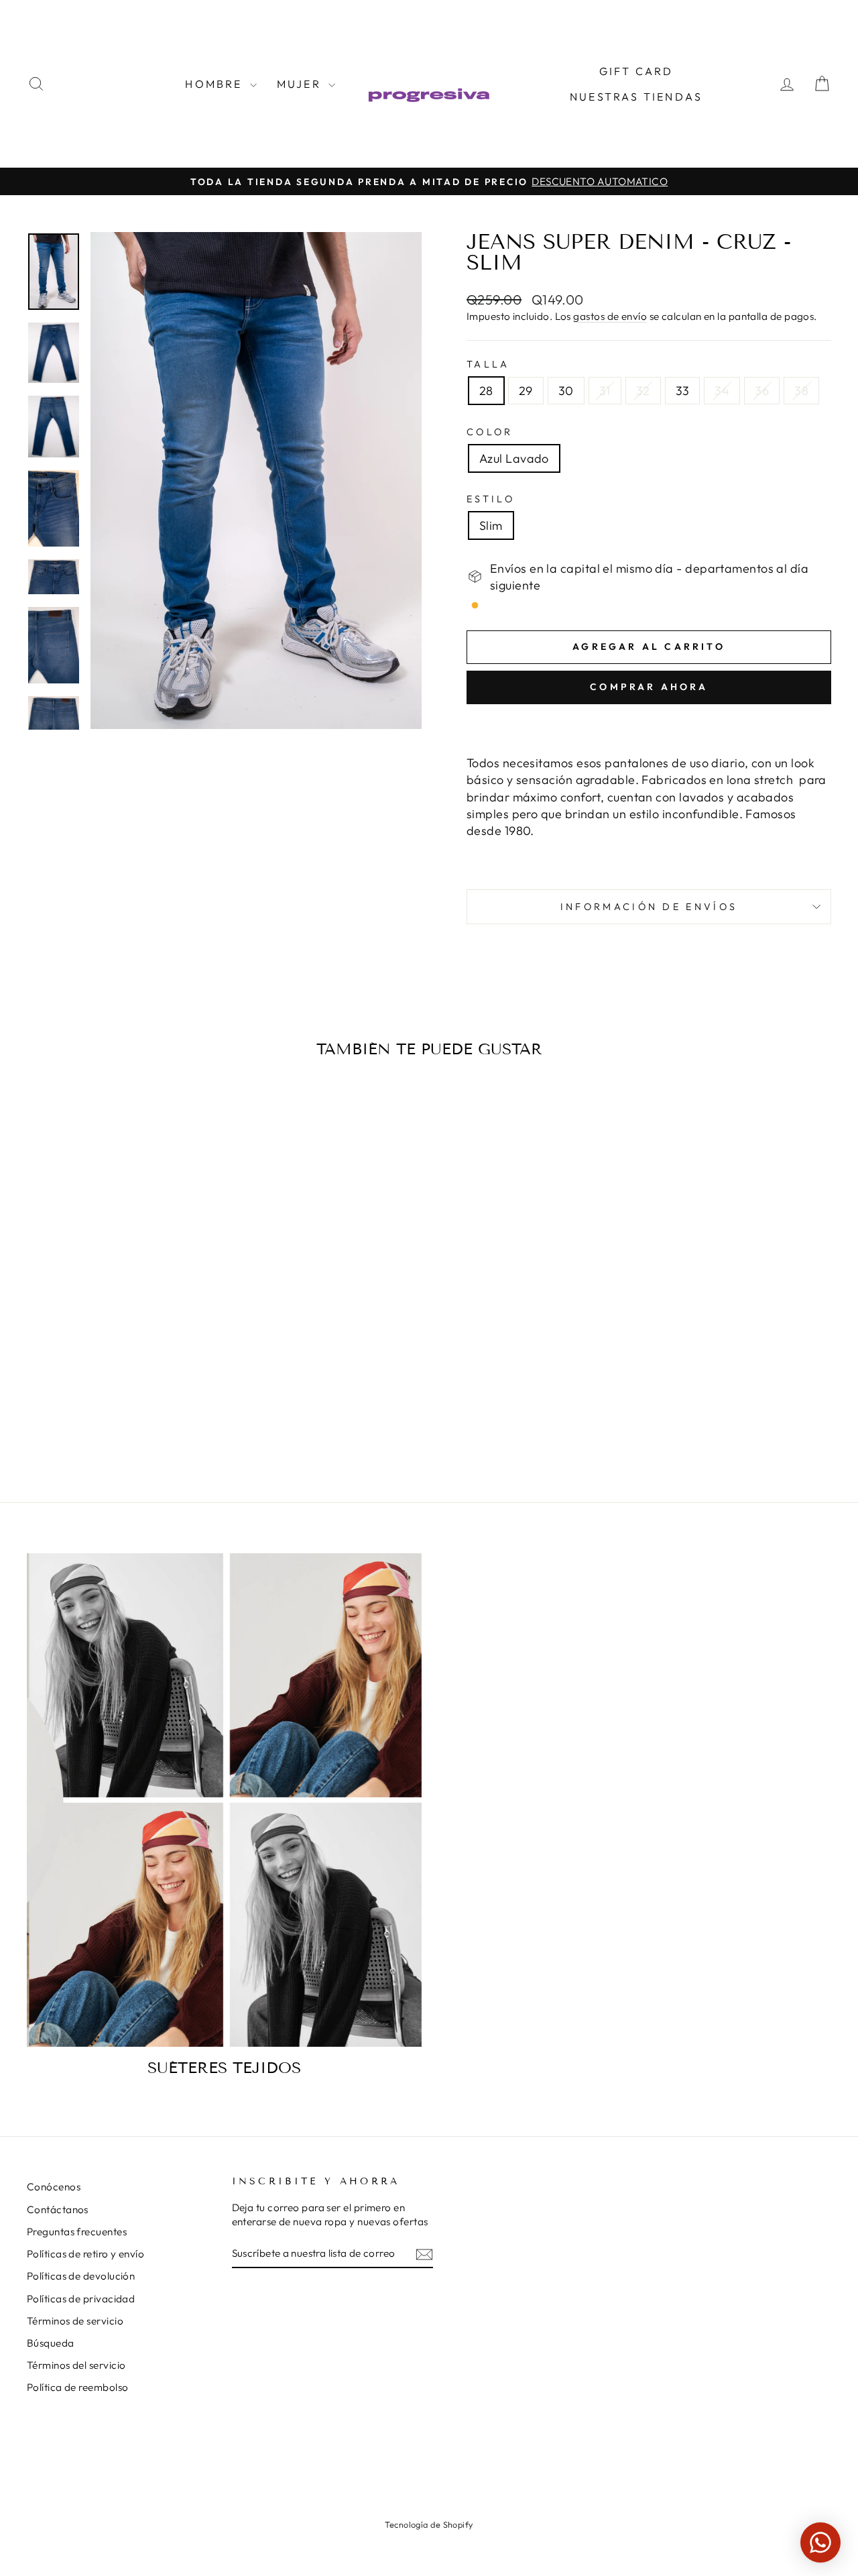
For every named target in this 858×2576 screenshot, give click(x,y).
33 (683, 391)
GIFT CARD (636, 71)
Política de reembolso (77, 2387)
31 (605, 391)
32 (643, 391)
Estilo (491, 499)
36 (762, 391)
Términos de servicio (75, 2321)
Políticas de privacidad (81, 2299)
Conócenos (54, 2187)
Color (490, 432)
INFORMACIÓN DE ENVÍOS (649, 907)
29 (526, 391)
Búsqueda (51, 2343)
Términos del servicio (76, 2365)
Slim (491, 525)
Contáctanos (58, 2209)
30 (566, 391)
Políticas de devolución (81, 2276)
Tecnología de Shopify (429, 2524)
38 (801, 391)
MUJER (301, 84)
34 (722, 391)
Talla (488, 364)
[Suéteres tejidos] (224, 1800)
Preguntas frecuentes (77, 2232)
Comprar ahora (649, 687)
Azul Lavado (514, 458)
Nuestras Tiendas (636, 97)
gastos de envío (610, 316)
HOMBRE (216, 84)
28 (486, 391)
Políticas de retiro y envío (85, 2254)
